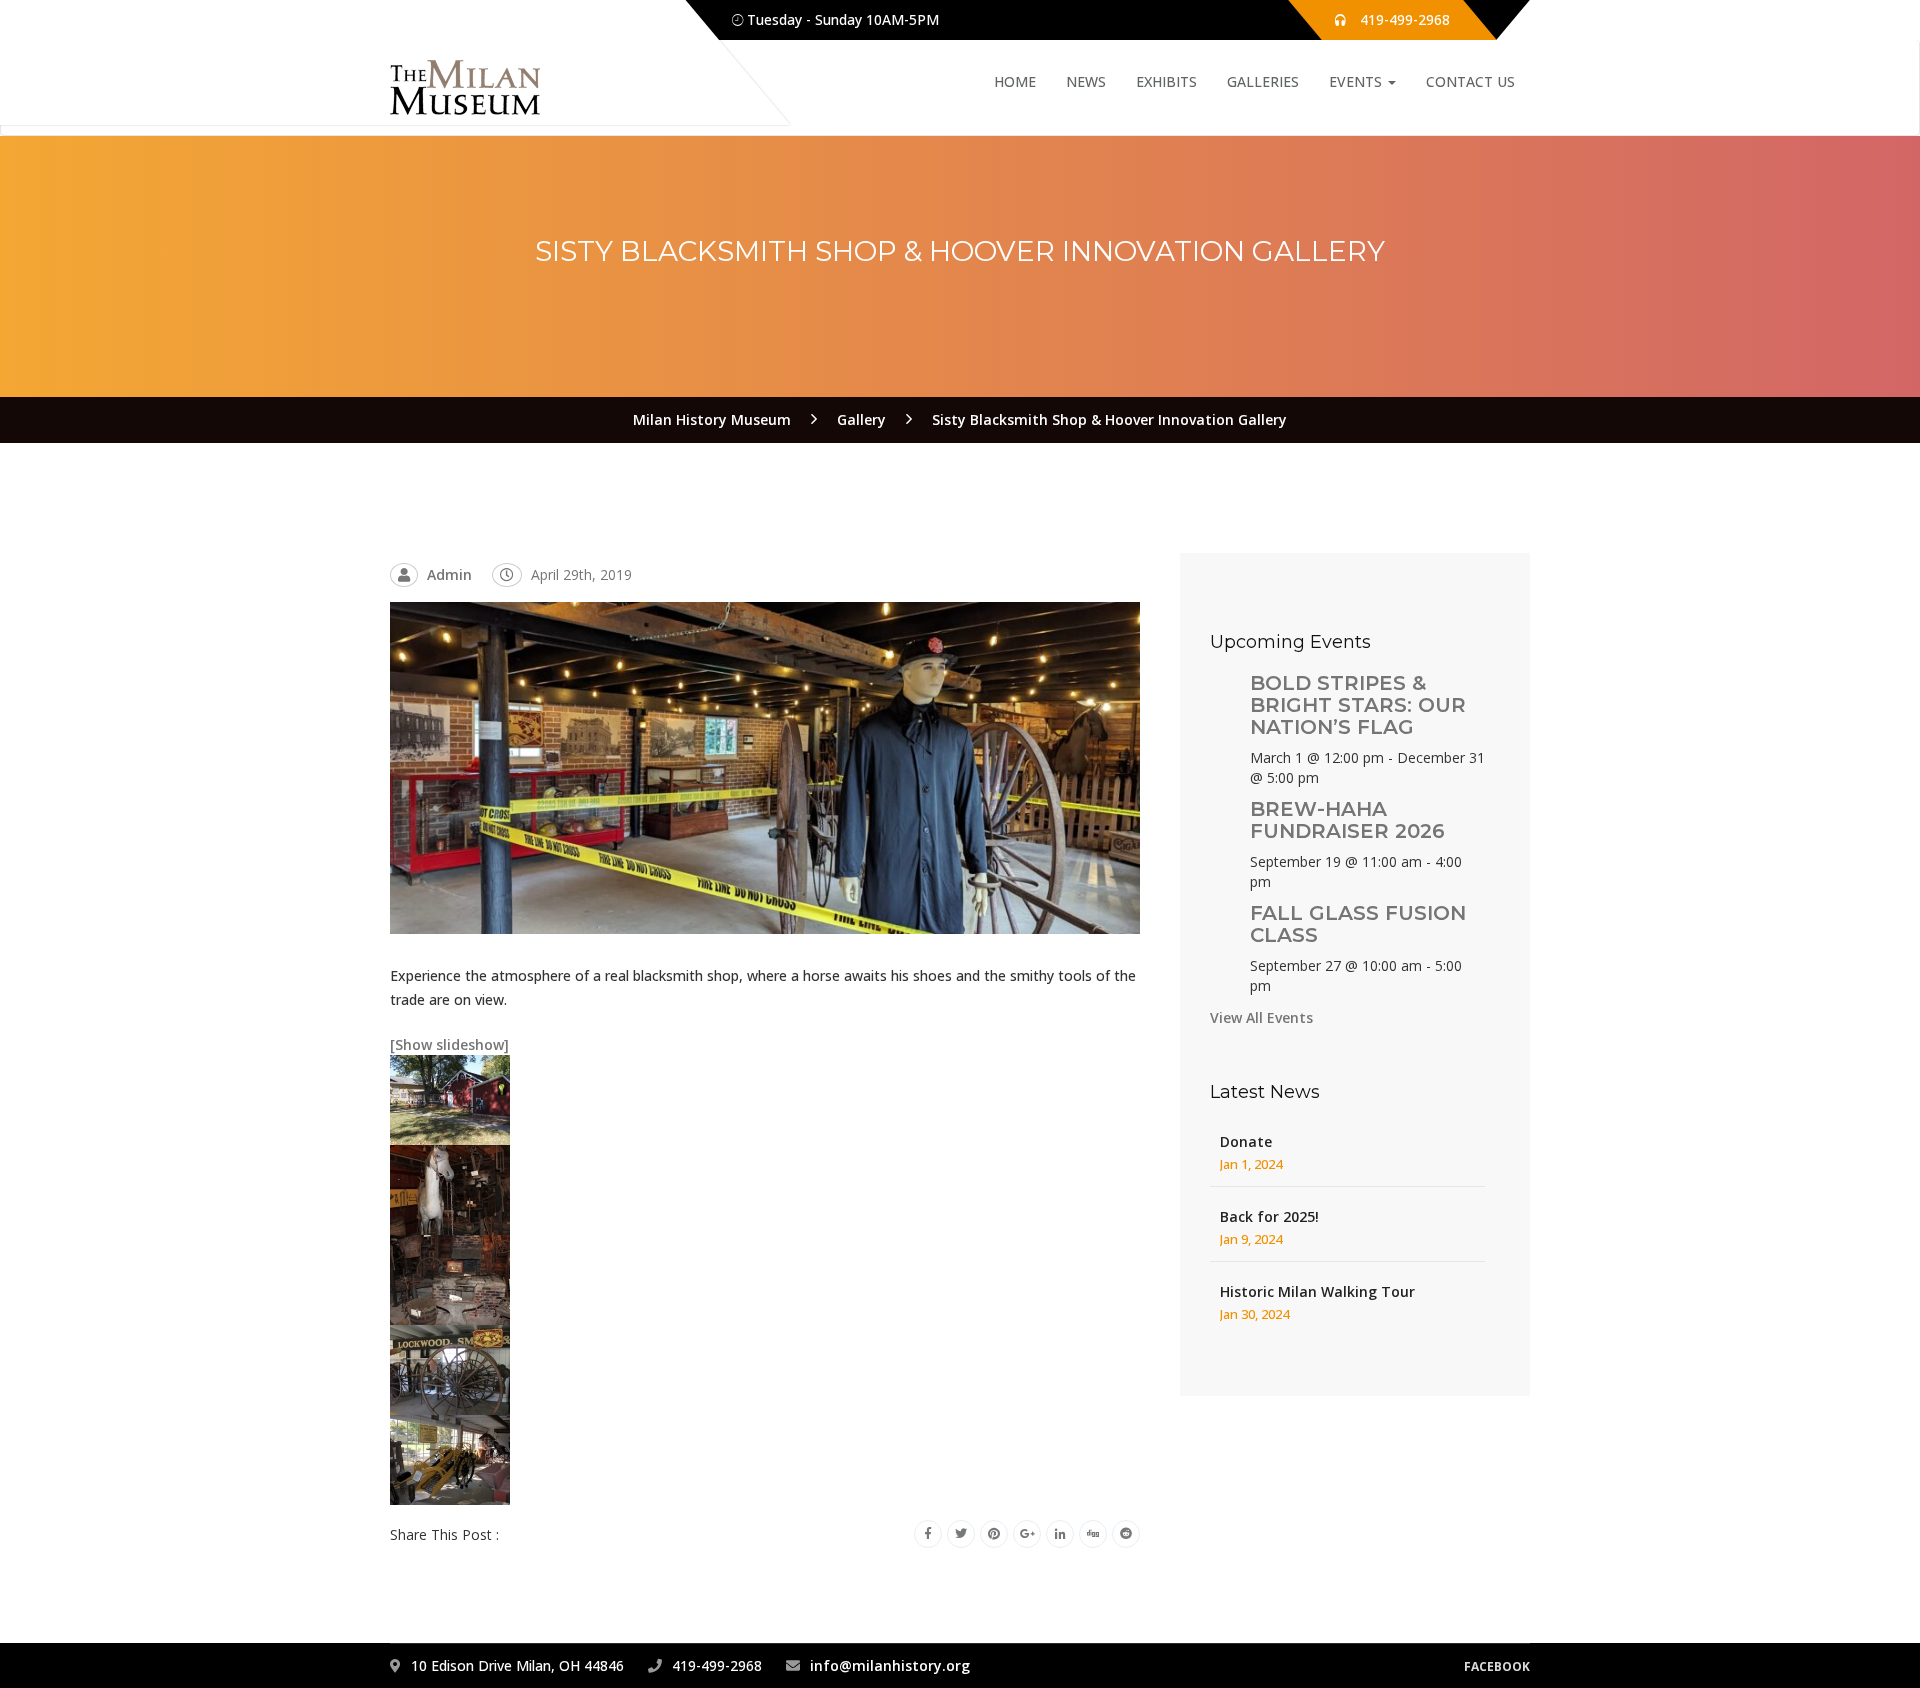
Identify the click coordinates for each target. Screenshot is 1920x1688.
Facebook (1497, 1666)
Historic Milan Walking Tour (1317, 1291)
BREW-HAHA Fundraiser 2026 (1347, 820)
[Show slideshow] (449, 1044)
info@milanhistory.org (890, 1665)
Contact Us (1470, 81)
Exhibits (1166, 81)
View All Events (1261, 1017)
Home (1015, 81)
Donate (1246, 1141)
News (1086, 81)
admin (449, 574)
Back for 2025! (1269, 1216)
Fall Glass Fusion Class (1358, 924)
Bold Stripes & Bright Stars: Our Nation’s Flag (1358, 705)
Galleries (1263, 81)
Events (1357, 81)
